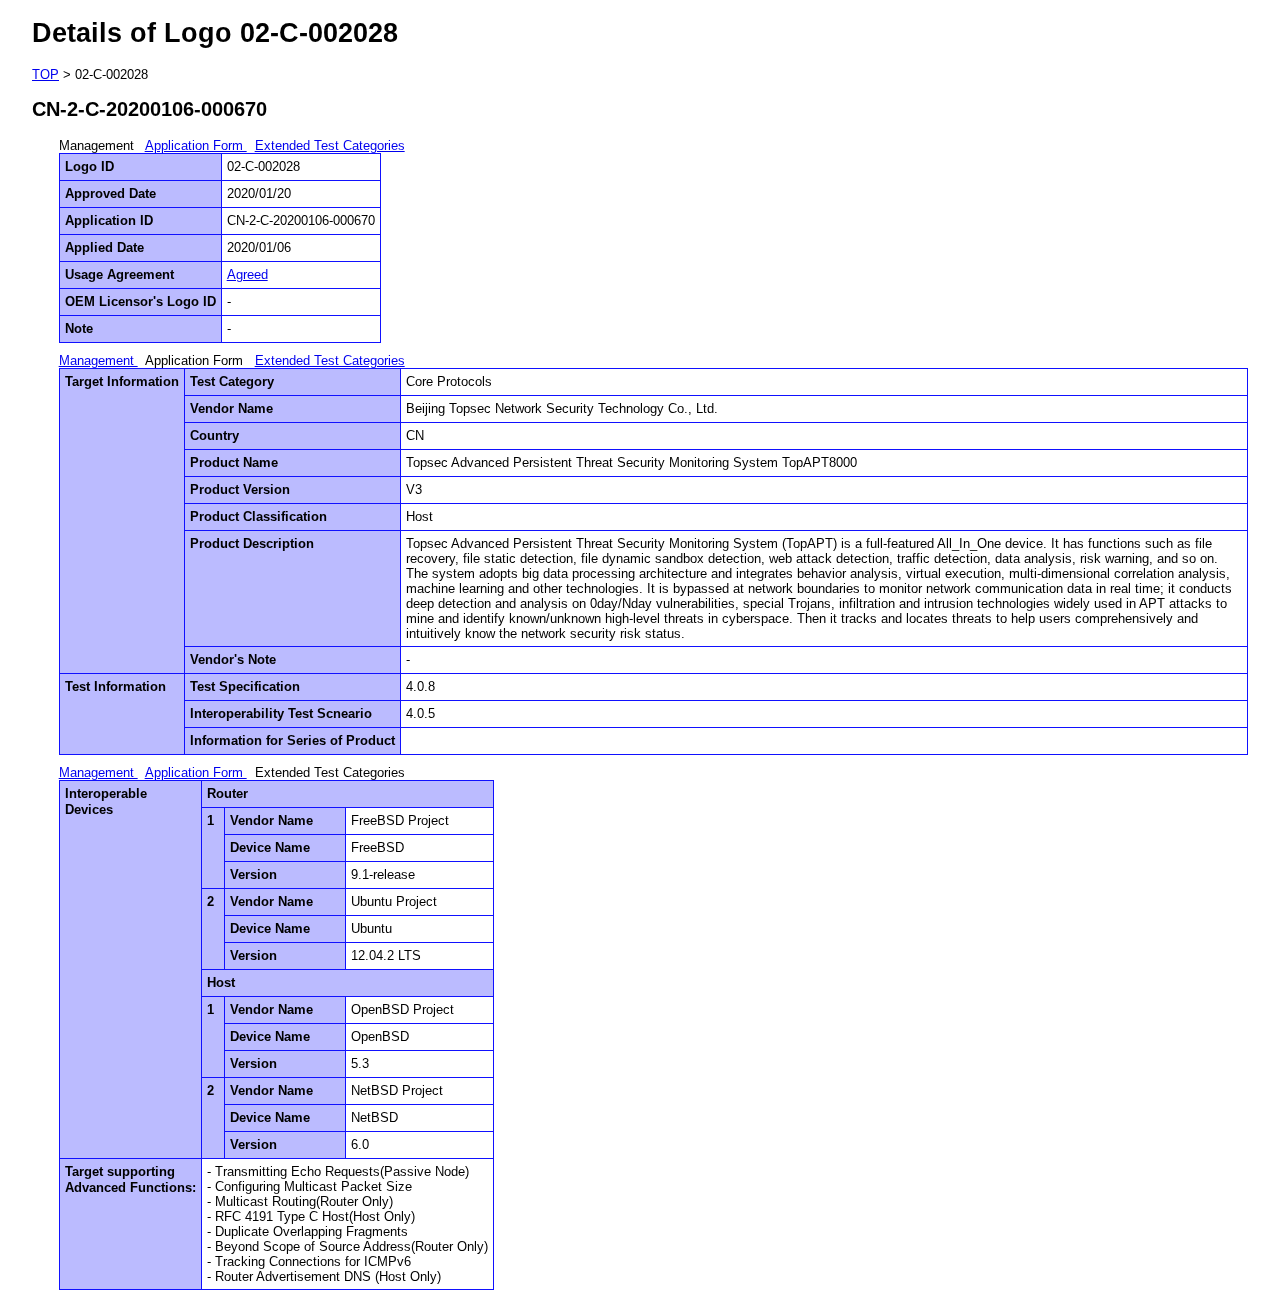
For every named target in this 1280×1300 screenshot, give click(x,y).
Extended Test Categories (330, 145)
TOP (45, 74)
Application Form (196, 145)
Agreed (247, 274)
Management (98, 360)
